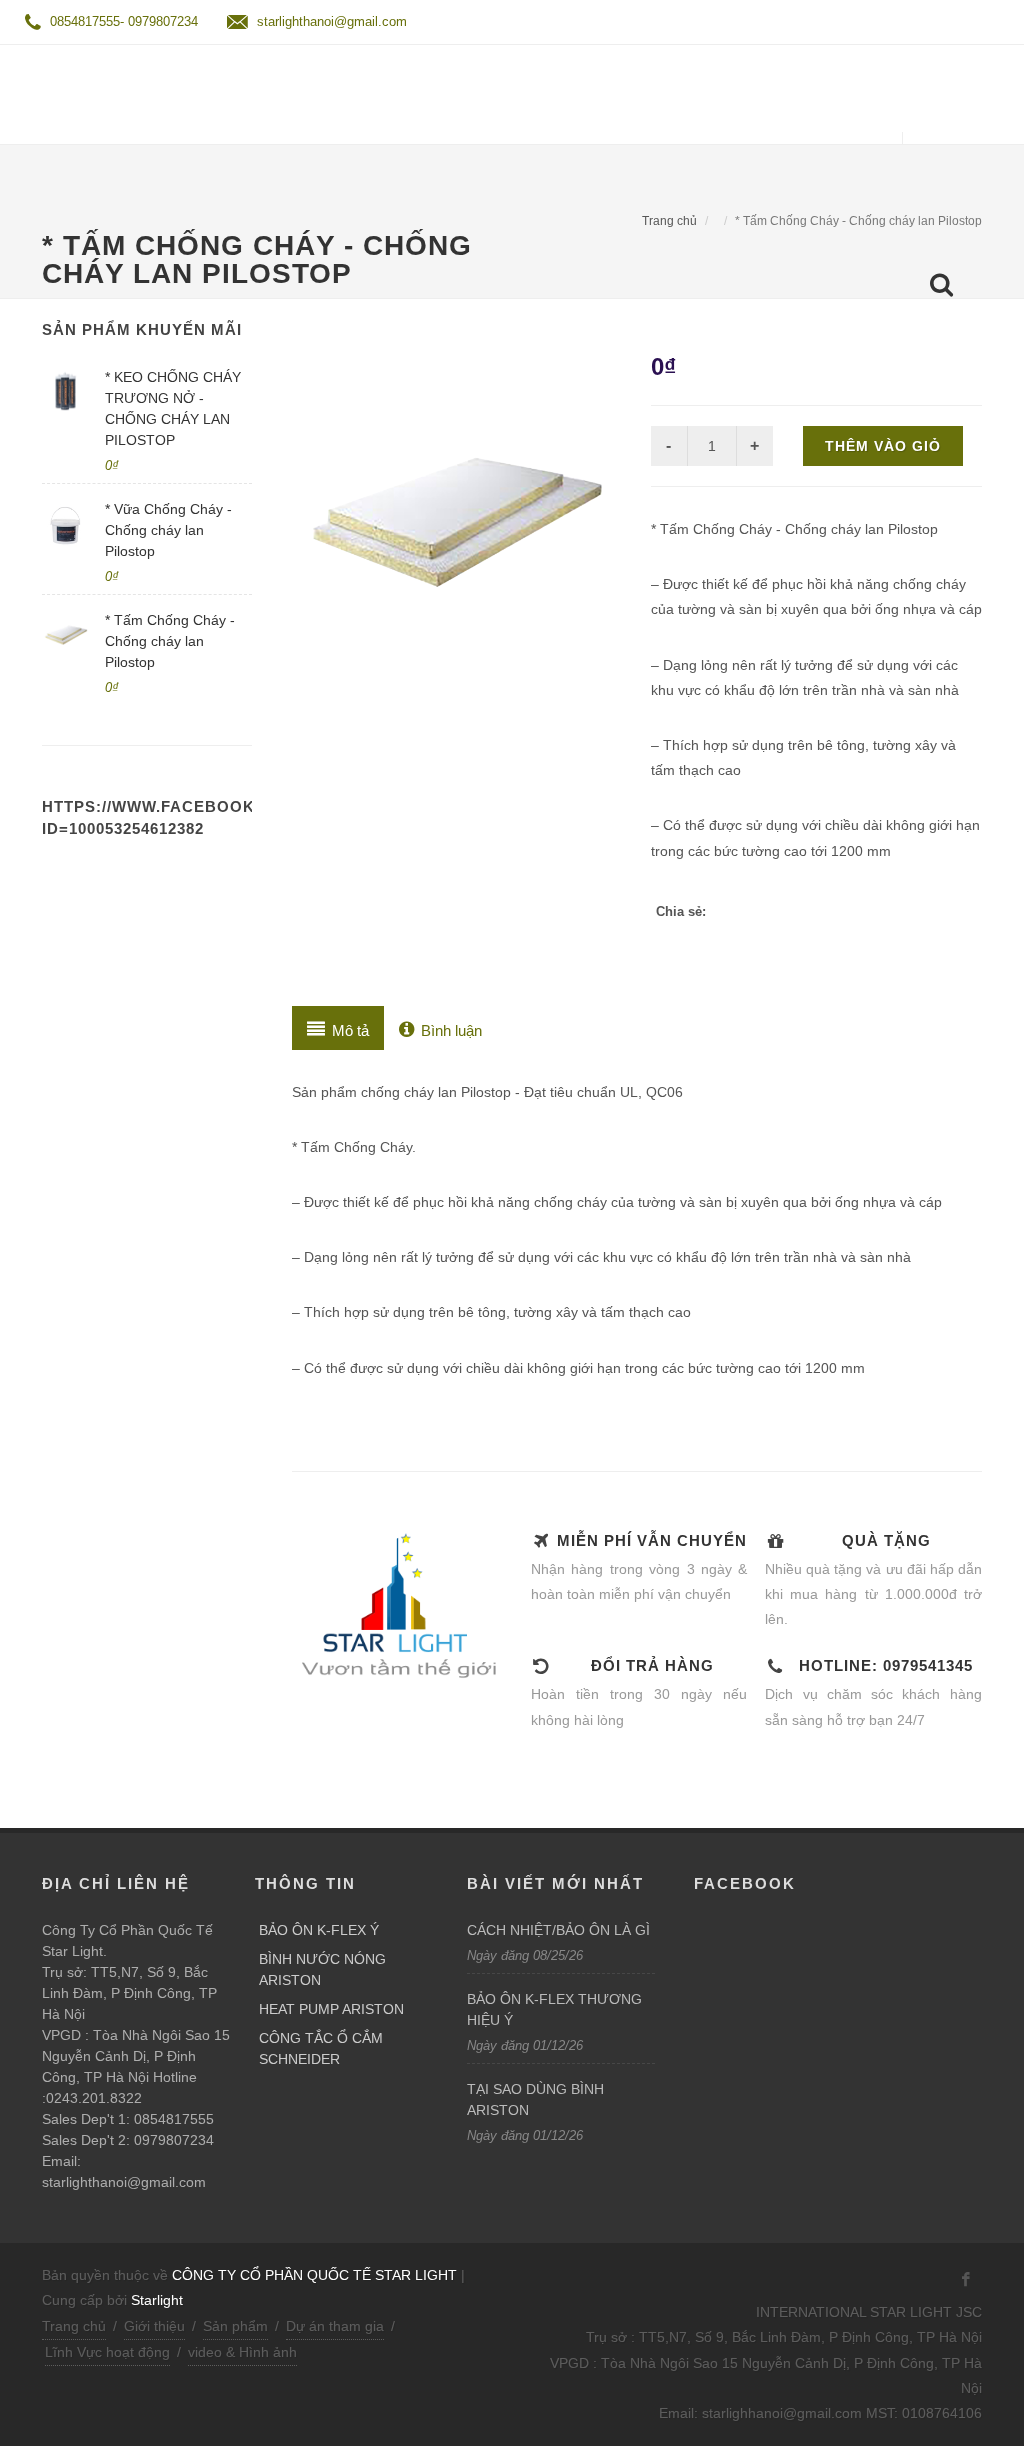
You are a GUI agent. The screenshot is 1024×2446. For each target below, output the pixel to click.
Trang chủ (669, 221)
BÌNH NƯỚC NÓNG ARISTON (322, 1969)
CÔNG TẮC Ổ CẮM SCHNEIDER (321, 2048)
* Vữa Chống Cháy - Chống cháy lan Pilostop (168, 530)
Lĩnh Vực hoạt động (107, 2352)
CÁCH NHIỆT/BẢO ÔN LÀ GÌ (558, 1930)
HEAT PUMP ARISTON (331, 2009)
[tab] (338, 1028)
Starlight (157, 2300)
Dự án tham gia (335, 2326)
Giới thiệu (154, 2326)
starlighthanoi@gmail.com (330, 21)
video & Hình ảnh (242, 2352)
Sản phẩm (235, 2326)
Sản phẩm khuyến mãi (142, 329)
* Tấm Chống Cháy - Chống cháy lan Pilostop (170, 641)
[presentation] (338, 1028)
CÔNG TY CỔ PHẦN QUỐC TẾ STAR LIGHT (314, 2275)
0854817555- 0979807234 (122, 21)
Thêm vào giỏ (883, 446)
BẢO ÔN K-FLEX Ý (319, 1930)
